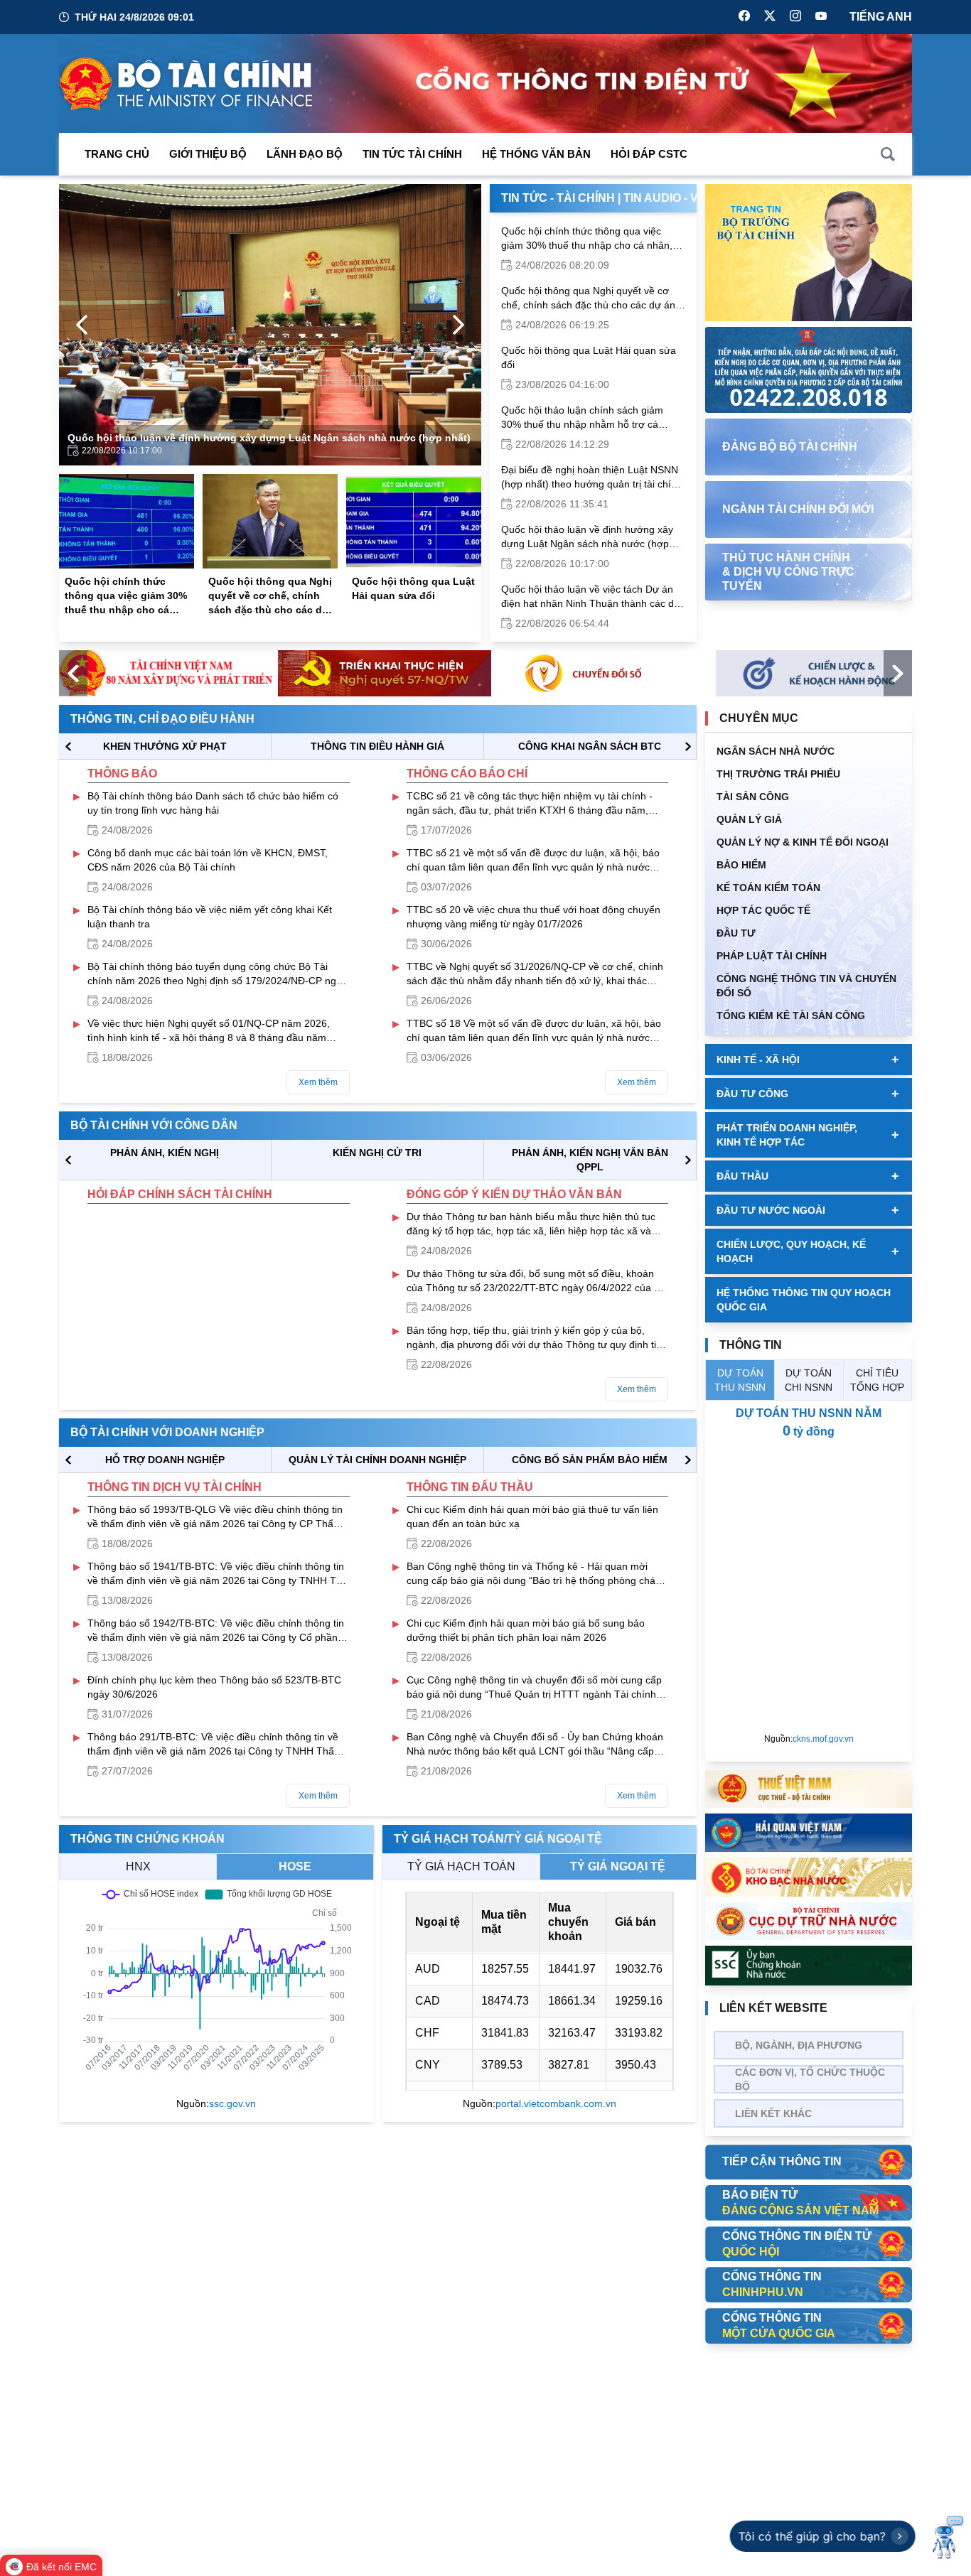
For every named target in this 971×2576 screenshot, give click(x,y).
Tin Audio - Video (675, 198)
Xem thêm (318, 1082)
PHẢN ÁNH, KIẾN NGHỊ (165, 1153)
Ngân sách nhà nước (776, 751)
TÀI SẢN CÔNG (753, 797)
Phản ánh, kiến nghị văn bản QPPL (590, 1160)
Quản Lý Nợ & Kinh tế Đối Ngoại (803, 842)
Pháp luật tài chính (772, 956)
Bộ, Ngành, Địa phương (799, 2045)
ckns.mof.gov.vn (823, 1739)
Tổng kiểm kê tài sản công (791, 1015)
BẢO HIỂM (741, 865)
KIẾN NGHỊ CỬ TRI (377, 1153)
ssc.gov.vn (232, 2103)
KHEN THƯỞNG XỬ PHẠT (165, 746)
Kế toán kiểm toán (768, 888)
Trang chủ (117, 154)
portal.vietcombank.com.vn (556, 2103)
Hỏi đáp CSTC (649, 154)
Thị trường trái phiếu (778, 774)
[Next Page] (458, 325)
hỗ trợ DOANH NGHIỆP (165, 1460)
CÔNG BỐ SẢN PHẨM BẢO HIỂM (590, 1460)
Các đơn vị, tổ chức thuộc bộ (810, 2079)
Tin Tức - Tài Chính (558, 198)
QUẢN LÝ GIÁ (749, 819)
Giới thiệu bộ (208, 154)
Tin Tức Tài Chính (412, 154)
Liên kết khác (773, 2113)
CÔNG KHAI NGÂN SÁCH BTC (590, 746)
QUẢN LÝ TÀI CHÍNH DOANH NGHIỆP (377, 1460)
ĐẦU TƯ (736, 933)
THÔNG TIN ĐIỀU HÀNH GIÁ (377, 746)
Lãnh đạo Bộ (305, 154)
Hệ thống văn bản (536, 154)
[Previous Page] (82, 325)
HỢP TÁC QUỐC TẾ (763, 910)
